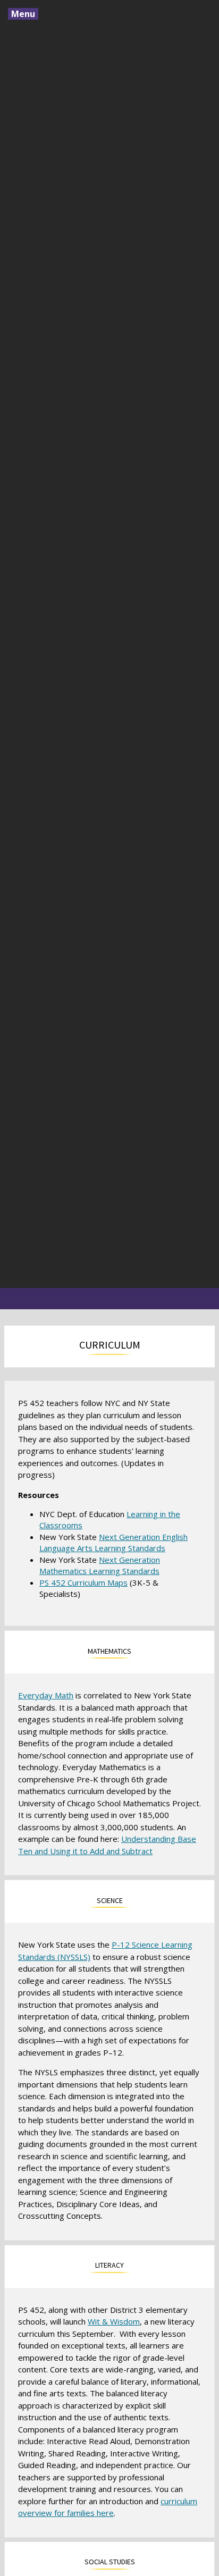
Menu (23, 14)
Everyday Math (46, 1695)
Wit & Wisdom (114, 2321)
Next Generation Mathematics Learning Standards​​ (100, 1565)
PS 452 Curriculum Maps (83, 1582)
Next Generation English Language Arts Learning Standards (113, 1542)
